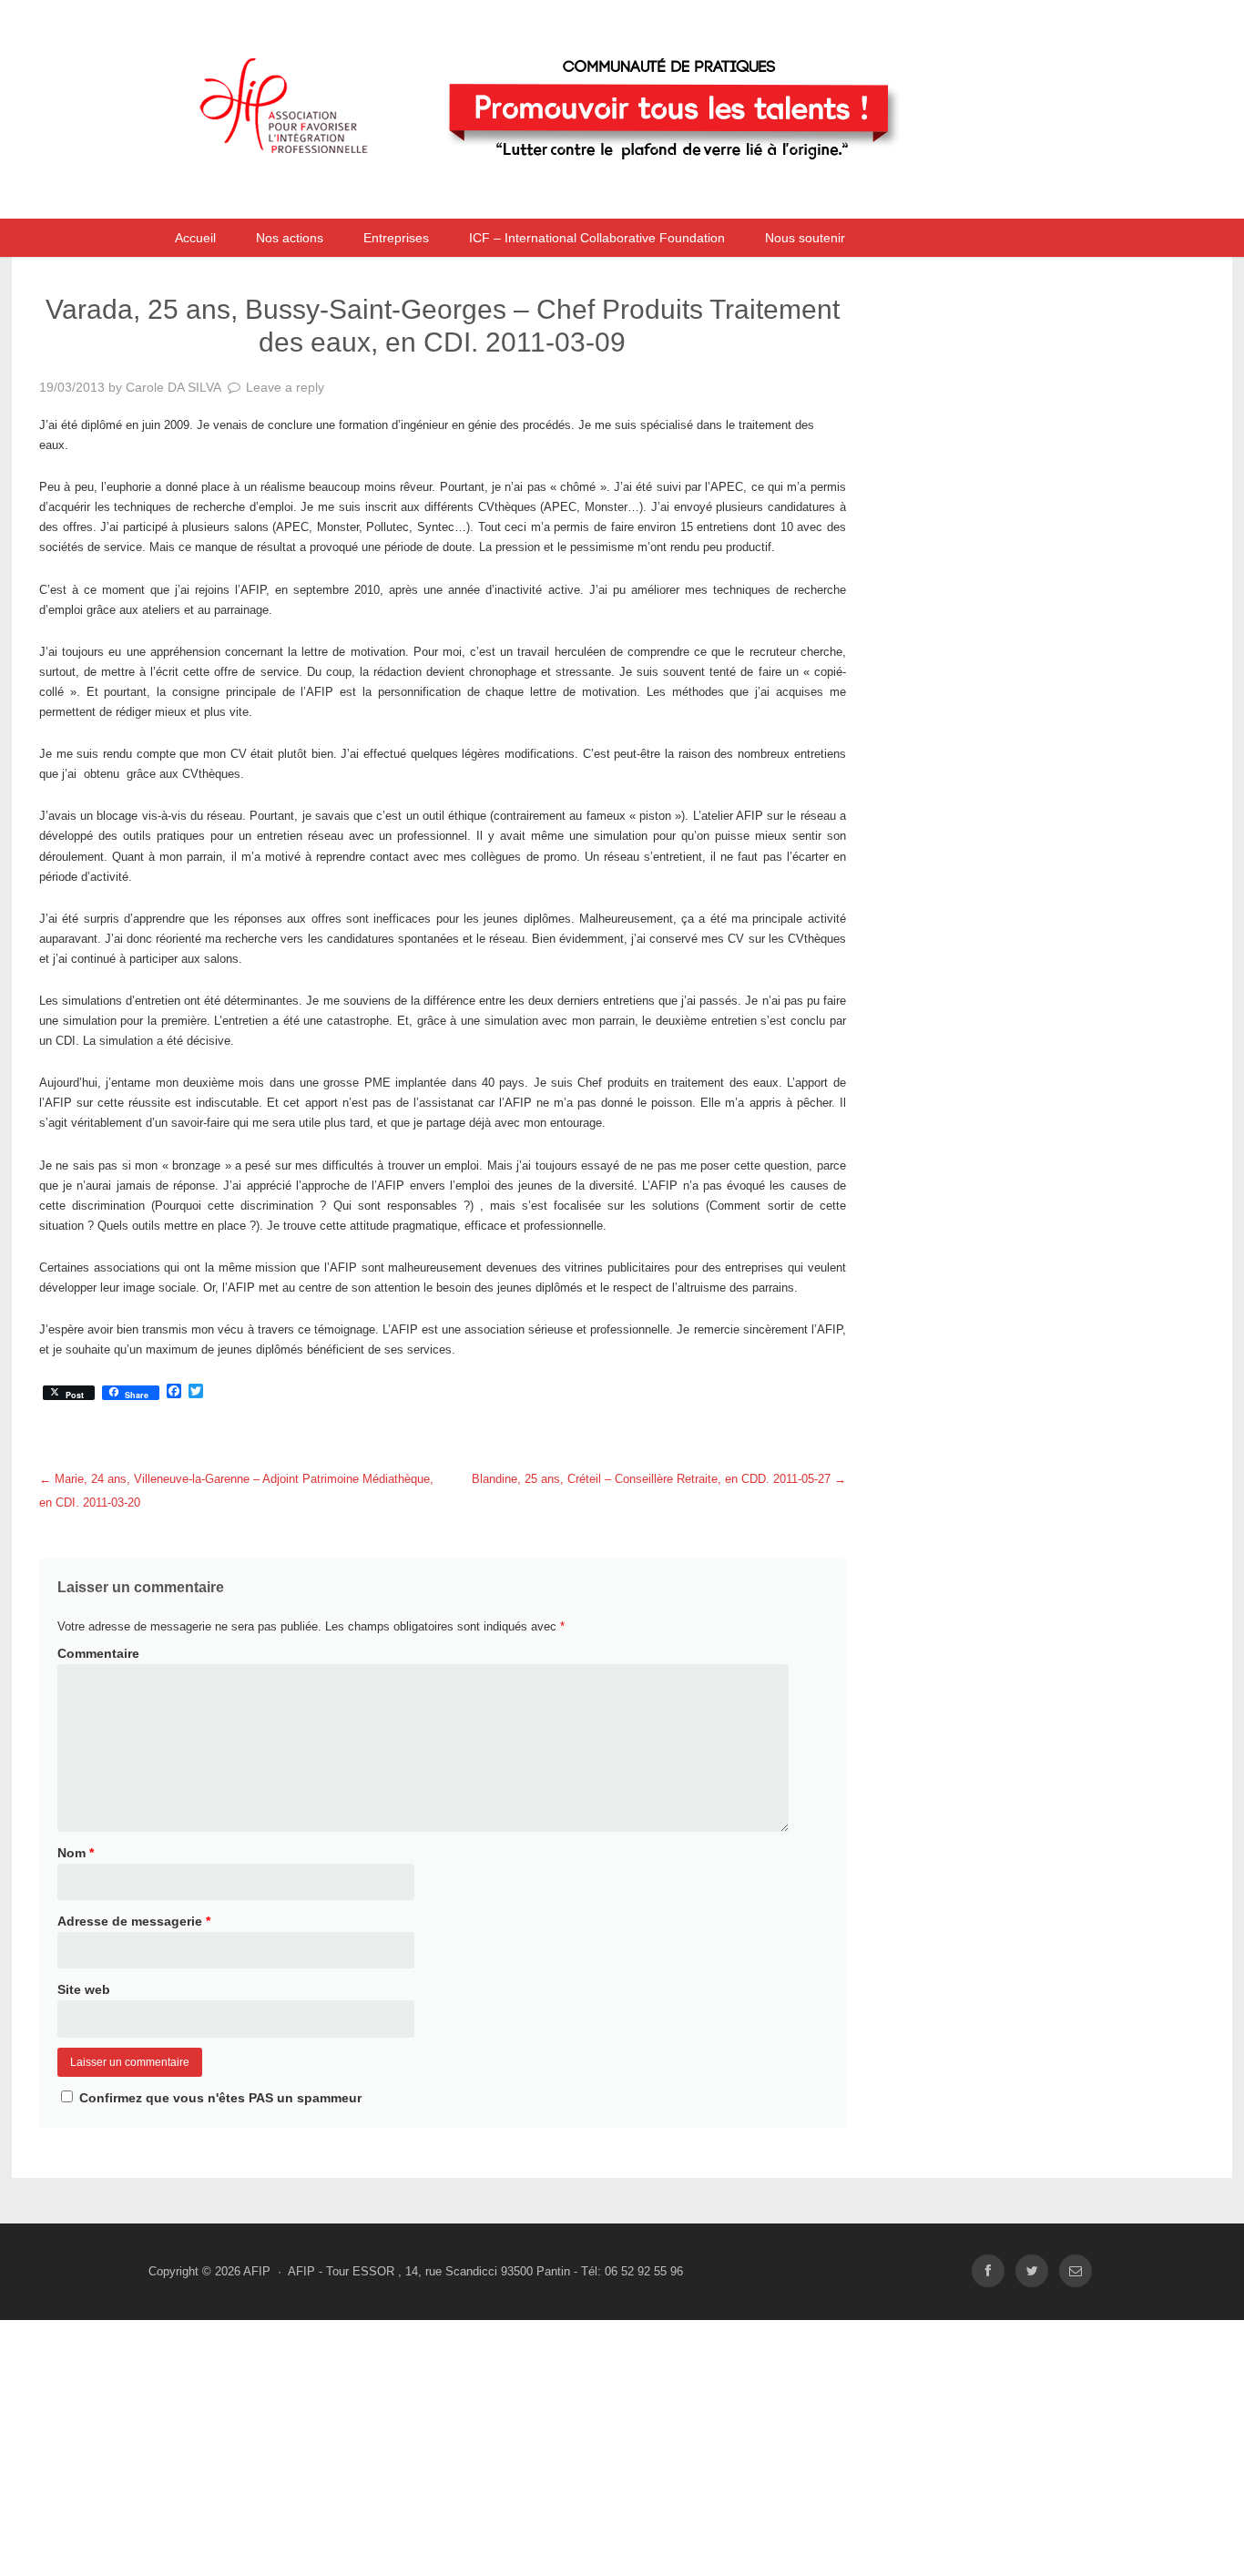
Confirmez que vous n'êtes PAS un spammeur (219, 2098)
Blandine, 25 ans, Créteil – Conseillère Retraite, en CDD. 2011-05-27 (659, 1479)
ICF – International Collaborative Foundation (597, 238)
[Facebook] (988, 2271)
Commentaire (98, 1653)
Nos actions (290, 238)
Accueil (195, 238)
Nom (76, 1853)
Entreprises (396, 238)
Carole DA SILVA (173, 387)
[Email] (1076, 2271)
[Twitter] (1032, 2271)
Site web (84, 1989)
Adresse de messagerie (134, 1921)
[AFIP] (581, 194)
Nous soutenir (805, 238)
